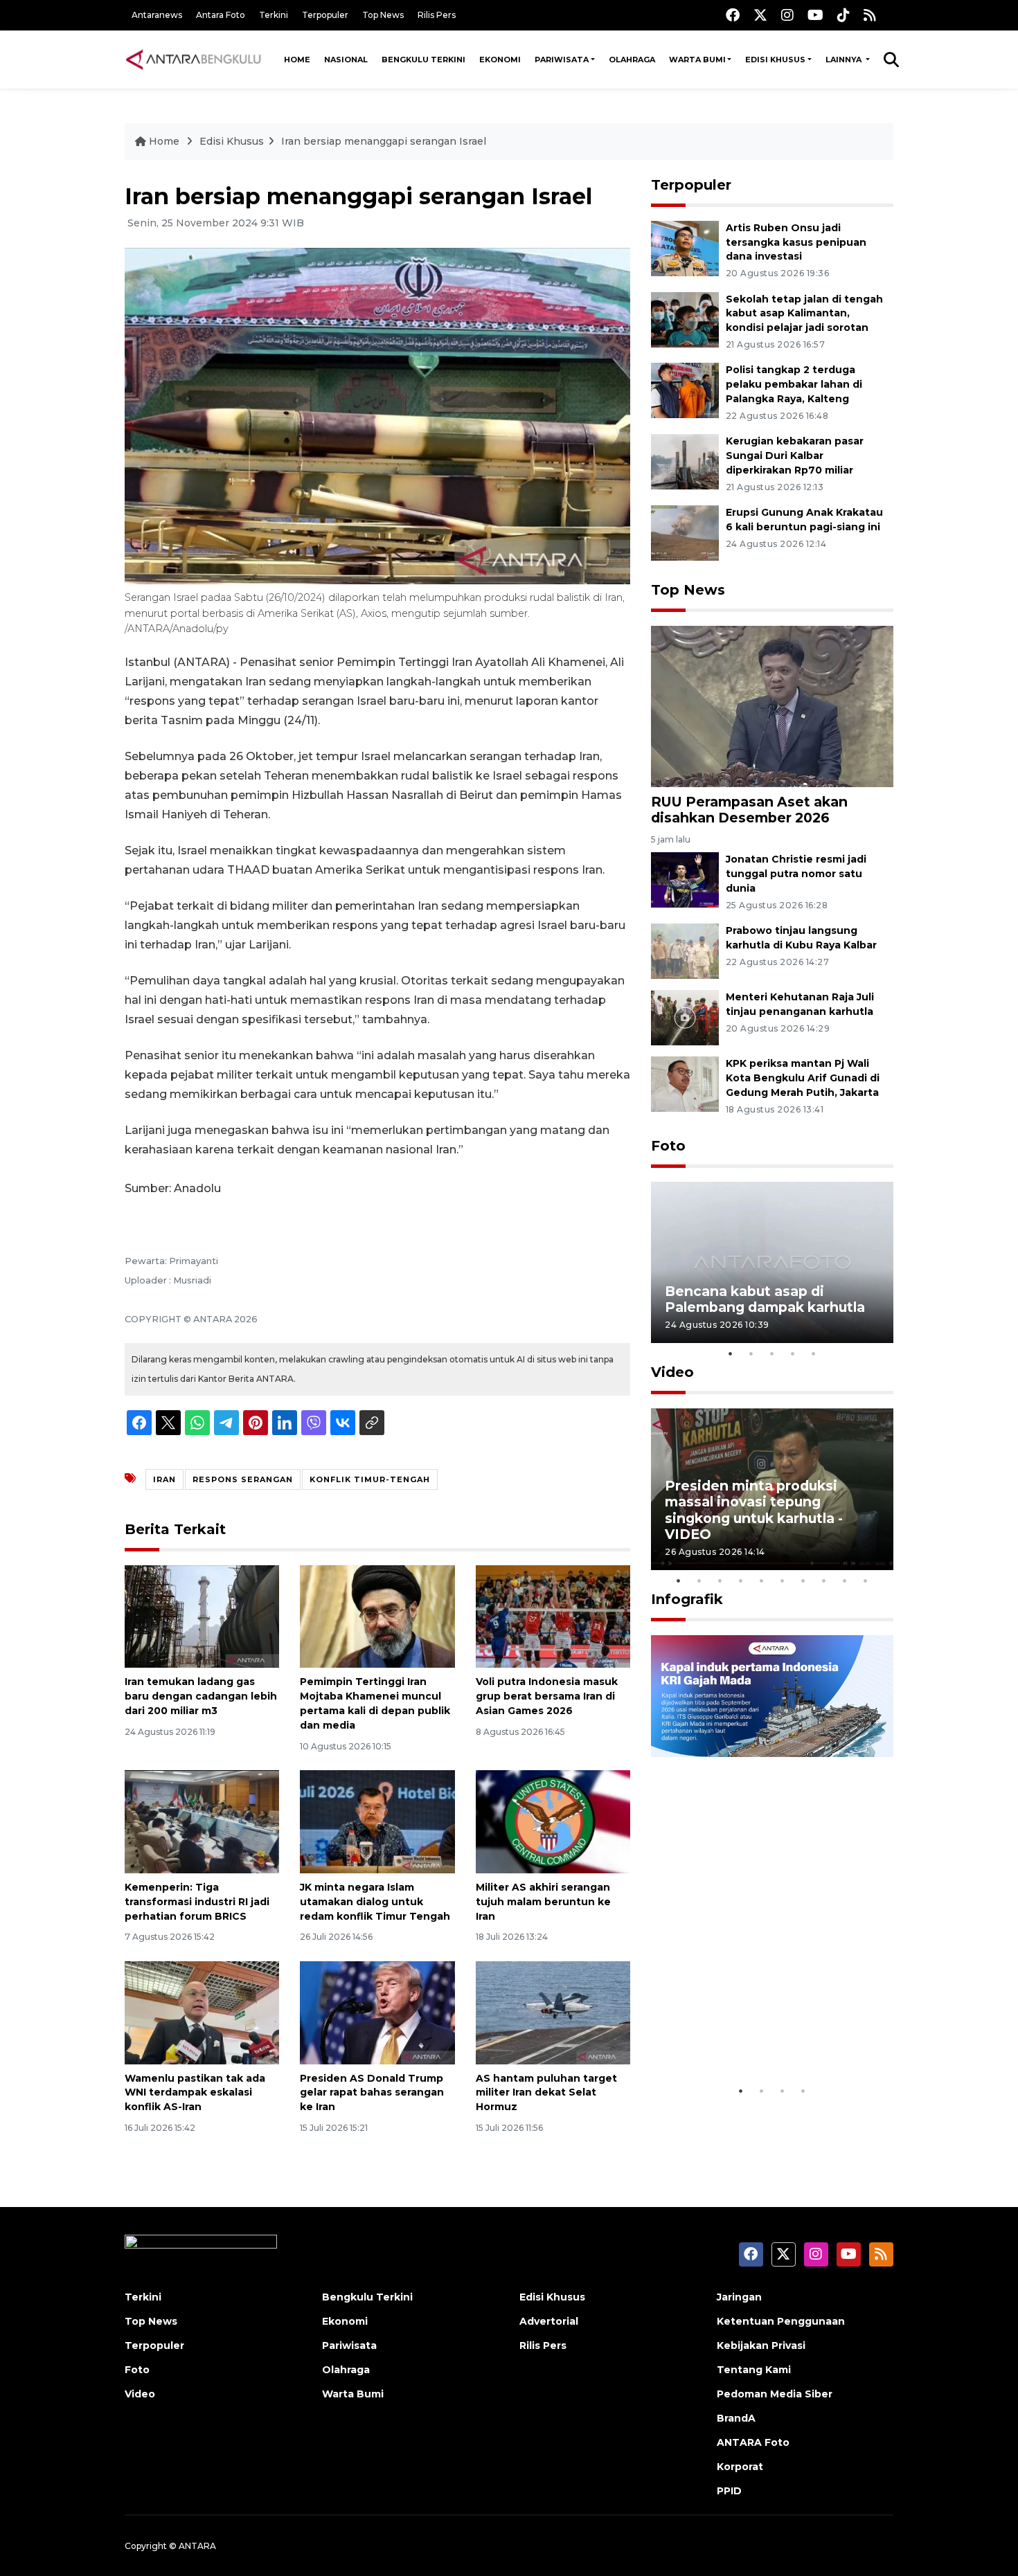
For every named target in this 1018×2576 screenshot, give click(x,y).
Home (297, 60)
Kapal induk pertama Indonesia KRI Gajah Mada (757, 2035)
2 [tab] (751, 1353)
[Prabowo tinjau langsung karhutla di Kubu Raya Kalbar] (685, 950)
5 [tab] (814, 1353)
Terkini (274, 15)
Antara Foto (221, 15)
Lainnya (845, 60)
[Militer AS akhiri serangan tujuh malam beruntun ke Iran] (553, 1821)
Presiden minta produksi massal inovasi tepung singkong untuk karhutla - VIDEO (754, 1510)
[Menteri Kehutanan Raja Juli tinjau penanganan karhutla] (685, 1017)
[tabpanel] (772, 1262)
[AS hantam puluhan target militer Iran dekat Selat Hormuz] (553, 2011)
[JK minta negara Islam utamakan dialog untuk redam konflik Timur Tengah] (377, 1821)
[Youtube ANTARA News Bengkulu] (815, 15)
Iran (164, 1479)
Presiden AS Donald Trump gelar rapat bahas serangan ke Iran (372, 2093)
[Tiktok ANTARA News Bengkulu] (843, 15)
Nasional (346, 60)
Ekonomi (500, 60)
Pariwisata (562, 60)
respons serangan (243, 1479)
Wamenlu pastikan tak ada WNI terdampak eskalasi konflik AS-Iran (195, 2093)
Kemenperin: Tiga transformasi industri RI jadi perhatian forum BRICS (197, 1902)
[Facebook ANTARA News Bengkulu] (733, 15)
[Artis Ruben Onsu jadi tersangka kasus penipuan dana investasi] (685, 247)
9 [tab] (845, 1580)
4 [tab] (793, 1353)
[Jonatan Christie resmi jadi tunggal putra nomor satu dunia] (685, 880)
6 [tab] (783, 1580)
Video (672, 1372)
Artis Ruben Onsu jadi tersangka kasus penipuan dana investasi (796, 242)
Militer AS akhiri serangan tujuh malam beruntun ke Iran (543, 1902)
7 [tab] (803, 1580)
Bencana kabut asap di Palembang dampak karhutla (765, 1299)
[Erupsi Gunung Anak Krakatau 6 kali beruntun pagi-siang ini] (685, 532)
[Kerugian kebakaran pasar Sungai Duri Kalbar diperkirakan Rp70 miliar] (685, 461)
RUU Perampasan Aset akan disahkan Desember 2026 (749, 810)
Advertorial (549, 2321)
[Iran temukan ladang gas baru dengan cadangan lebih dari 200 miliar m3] (202, 1615)
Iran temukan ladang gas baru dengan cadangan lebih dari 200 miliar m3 (201, 1696)
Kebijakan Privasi (761, 2345)
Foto (668, 1146)
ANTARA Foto (753, 2442)
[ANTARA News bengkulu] (194, 60)
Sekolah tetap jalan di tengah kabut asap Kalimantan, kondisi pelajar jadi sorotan (804, 314)
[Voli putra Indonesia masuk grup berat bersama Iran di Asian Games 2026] (553, 1615)
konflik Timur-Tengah (370, 1479)
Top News (383, 15)
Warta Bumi (697, 60)
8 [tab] (824, 1580)
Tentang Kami (754, 2370)
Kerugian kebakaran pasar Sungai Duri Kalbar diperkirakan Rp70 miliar (795, 456)
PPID (729, 2491)
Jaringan (739, 2297)
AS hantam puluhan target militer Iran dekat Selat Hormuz (546, 2093)
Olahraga (632, 60)
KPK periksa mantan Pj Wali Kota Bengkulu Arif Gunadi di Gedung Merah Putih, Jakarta (803, 1078)
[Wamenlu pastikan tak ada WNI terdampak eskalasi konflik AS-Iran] (202, 2011)
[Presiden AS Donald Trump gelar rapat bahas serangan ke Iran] (377, 2011)
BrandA (736, 2418)
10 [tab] (866, 1580)
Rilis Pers (437, 15)
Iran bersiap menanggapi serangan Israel (384, 141)
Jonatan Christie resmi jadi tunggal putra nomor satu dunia (796, 874)
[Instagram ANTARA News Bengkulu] (787, 15)
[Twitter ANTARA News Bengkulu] (760, 15)
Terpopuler (325, 15)
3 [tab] (772, 1353)
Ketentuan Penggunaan (781, 2321)
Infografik (687, 1599)
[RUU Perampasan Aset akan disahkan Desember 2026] (772, 706)
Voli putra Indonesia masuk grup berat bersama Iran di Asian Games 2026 (547, 1696)
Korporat (740, 2467)
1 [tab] (731, 1353)
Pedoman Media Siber (775, 2394)
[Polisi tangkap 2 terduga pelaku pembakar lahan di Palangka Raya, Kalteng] (685, 390)
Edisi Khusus (775, 60)
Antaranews (157, 15)
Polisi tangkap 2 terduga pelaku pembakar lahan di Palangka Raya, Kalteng (794, 384)
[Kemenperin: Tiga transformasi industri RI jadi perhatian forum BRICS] (202, 1821)
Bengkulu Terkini (423, 60)
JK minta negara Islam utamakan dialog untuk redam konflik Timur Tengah (375, 1902)
